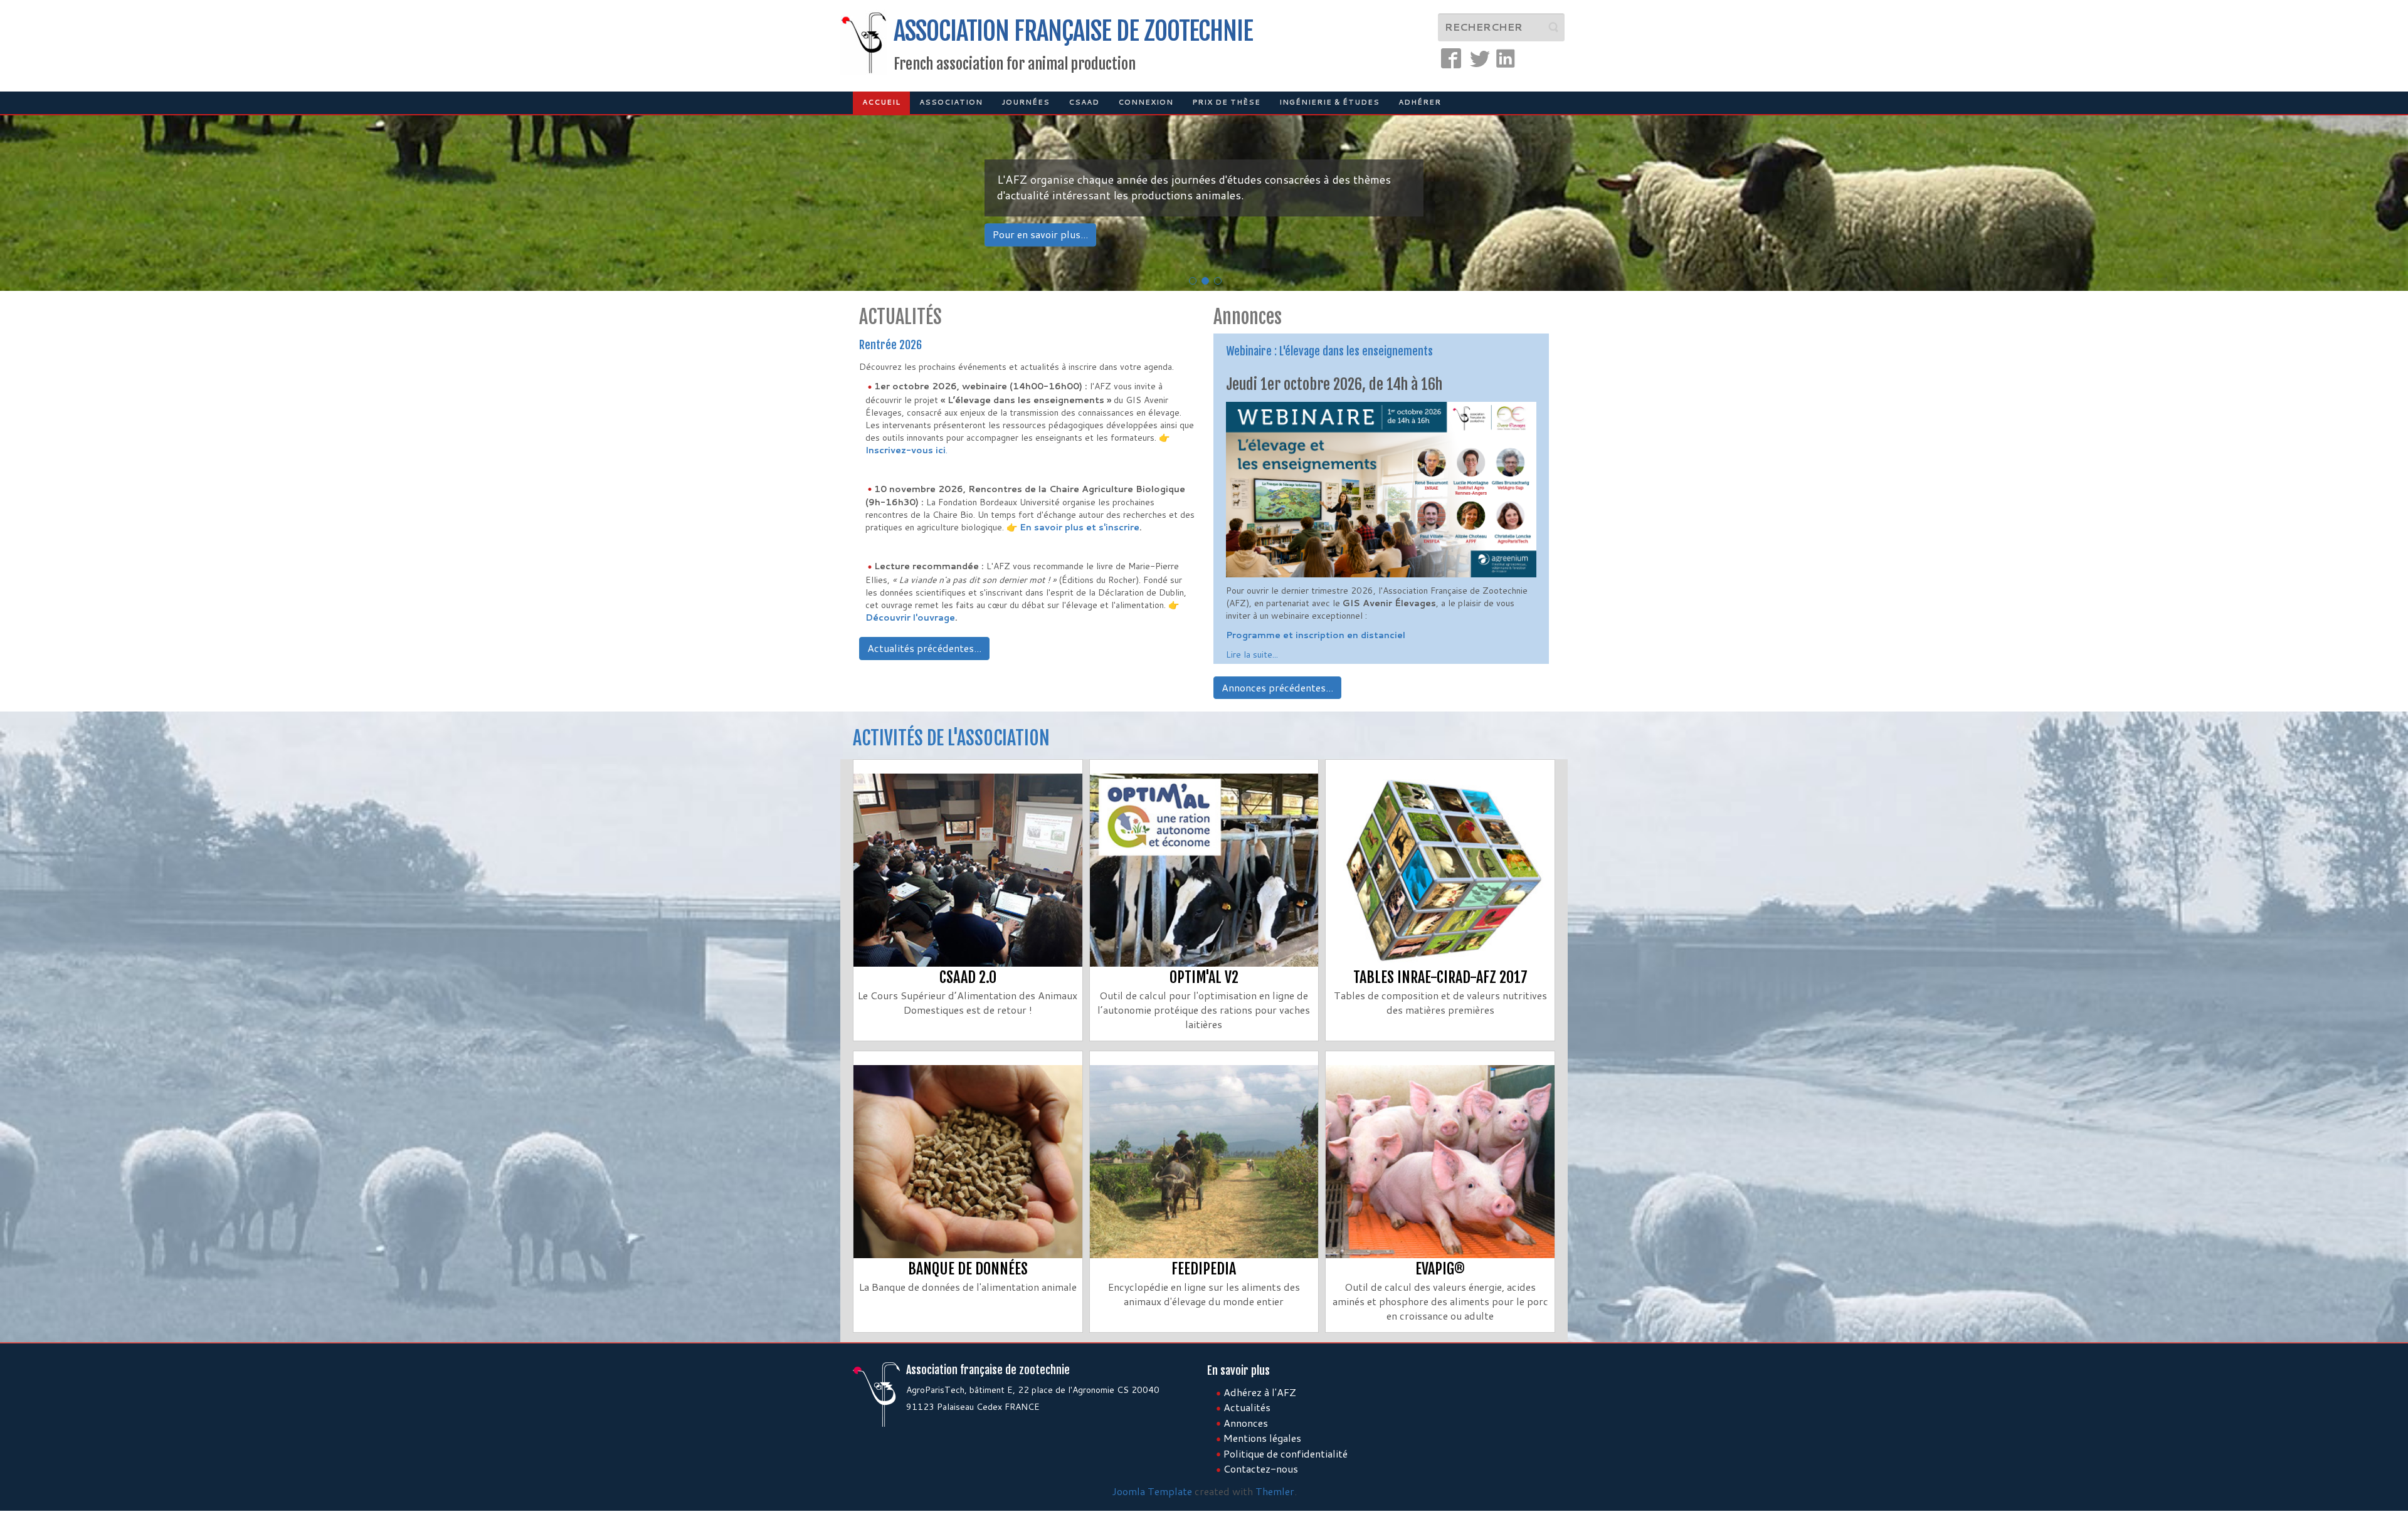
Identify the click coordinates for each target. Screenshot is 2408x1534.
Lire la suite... (1252, 654)
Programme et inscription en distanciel (1316, 635)
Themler (1275, 1491)
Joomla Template (1152, 1491)
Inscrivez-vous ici (906, 450)
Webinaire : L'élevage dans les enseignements (1329, 351)
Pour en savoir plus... (1040, 234)
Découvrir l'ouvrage (910, 617)
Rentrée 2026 (890, 345)
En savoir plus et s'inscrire (1080, 527)
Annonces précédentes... (1277, 687)
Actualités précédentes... (924, 648)
